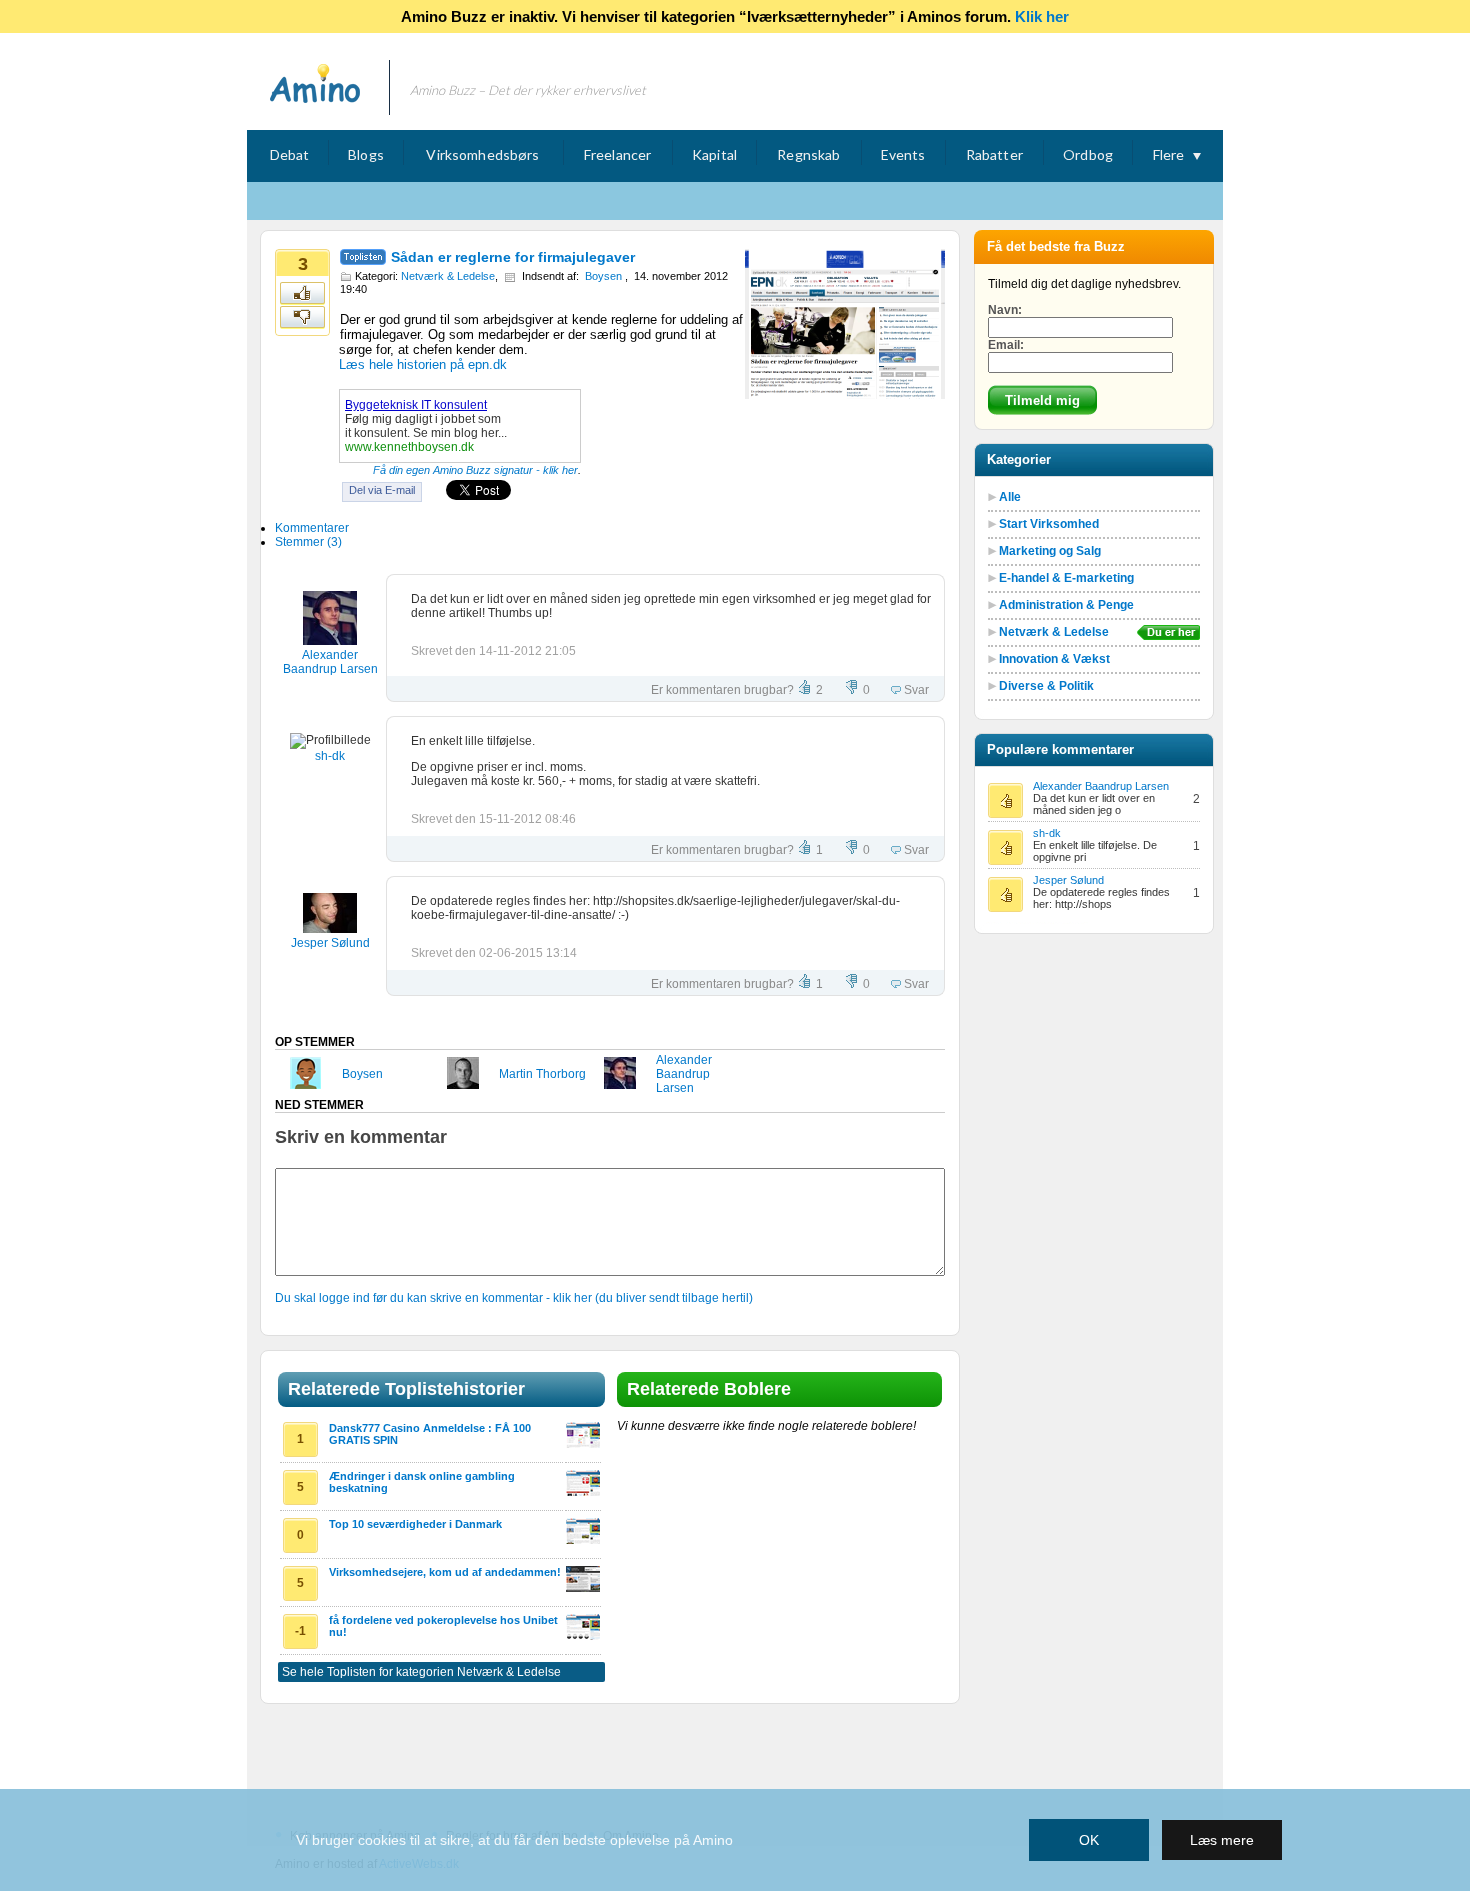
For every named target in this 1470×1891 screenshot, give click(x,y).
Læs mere (1222, 1840)
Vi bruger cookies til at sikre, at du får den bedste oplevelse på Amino (514, 1840)
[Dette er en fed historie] (303, 294)
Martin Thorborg (542, 1074)
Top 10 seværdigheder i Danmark (415, 1524)
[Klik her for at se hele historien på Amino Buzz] (583, 1444)
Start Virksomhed (1049, 524)
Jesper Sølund (330, 943)
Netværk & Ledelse (448, 276)
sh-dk (330, 756)
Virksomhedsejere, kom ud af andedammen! (445, 1572)
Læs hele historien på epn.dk (423, 364)
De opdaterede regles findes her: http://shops (1101, 898)
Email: (1006, 345)
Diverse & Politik (1046, 686)
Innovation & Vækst (1054, 659)
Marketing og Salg (1050, 551)
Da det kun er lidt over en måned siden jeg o (1094, 804)
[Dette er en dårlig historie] (303, 318)
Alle (1010, 497)
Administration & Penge (1066, 605)
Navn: (1005, 310)
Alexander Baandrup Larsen (330, 662)
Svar (915, 690)
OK (1089, 1840)
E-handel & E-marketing (1066, 578)
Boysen (603, 276)
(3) (308, 542)
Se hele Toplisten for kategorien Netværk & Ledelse (421, 1672)
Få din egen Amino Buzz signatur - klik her (475, 470)
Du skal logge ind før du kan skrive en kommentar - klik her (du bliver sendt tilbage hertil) (514, 1298)
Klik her (1042, 16)
